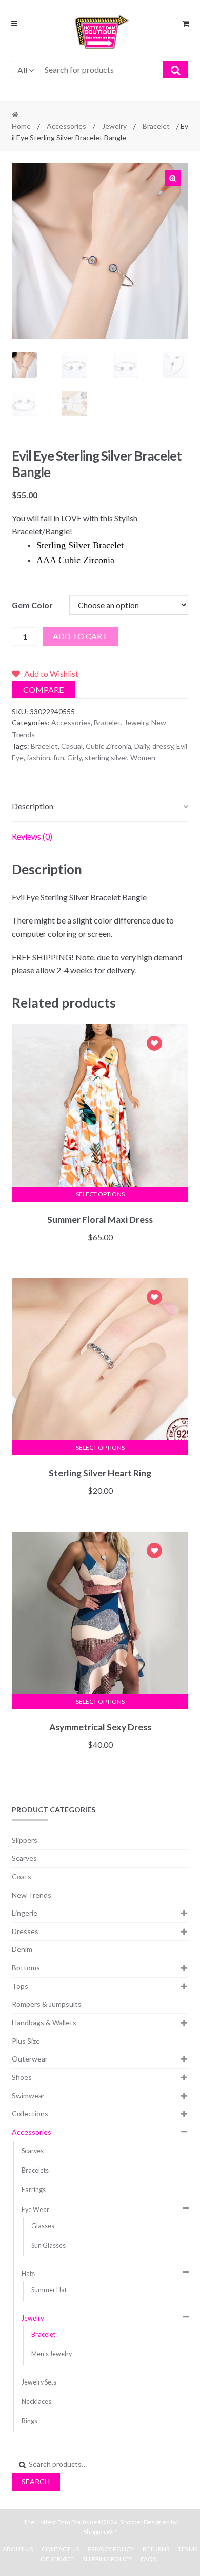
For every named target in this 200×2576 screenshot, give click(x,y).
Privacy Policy (111, 2549)
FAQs (148, 2559)
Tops (20, 1986)
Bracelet (156, 126)
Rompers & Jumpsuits (47, 2004)
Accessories (66, 126)
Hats (28, 2274)
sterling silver (106, 757)
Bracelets (35, 2170)
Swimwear (28, 2096)
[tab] (100, 807)
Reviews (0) (32, 836)
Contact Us (60, 2549)
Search (36, 2482)
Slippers (25, 1840)
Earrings (34, 2190)
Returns (156, 2549)
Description (33, 806)
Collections (30, 2113)
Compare (43, 689)
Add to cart (80, 636)
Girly (74, 757)
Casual (72, 746)
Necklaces (36, 2402)
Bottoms (26, 1968)
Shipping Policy (107, 2559)
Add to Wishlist (154, 1045)
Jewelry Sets (39, 2382)
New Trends (32, 1895)
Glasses (43, 2226)
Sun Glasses (48, 2246)
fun (59, 757)
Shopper (131, 2522)
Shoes (22, 2077)
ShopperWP (99, 2532)
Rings (29, 2421)
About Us (18, 2549)
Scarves (24, 1858)
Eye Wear (35, 2210)
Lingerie (25, 1913)
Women (143, 757)
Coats (22, 1876)
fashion (38, 757)
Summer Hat (49, 2290)
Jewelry (114, 126)
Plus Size (26, 2041)
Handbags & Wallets (44, 2022)
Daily (142, 746)
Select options (100, 1194)
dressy (163, 746)
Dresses (25, 1931)
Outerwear (30, 2059)
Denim (22, 1949)
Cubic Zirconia (108, 746)
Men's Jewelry (52, 2354)
